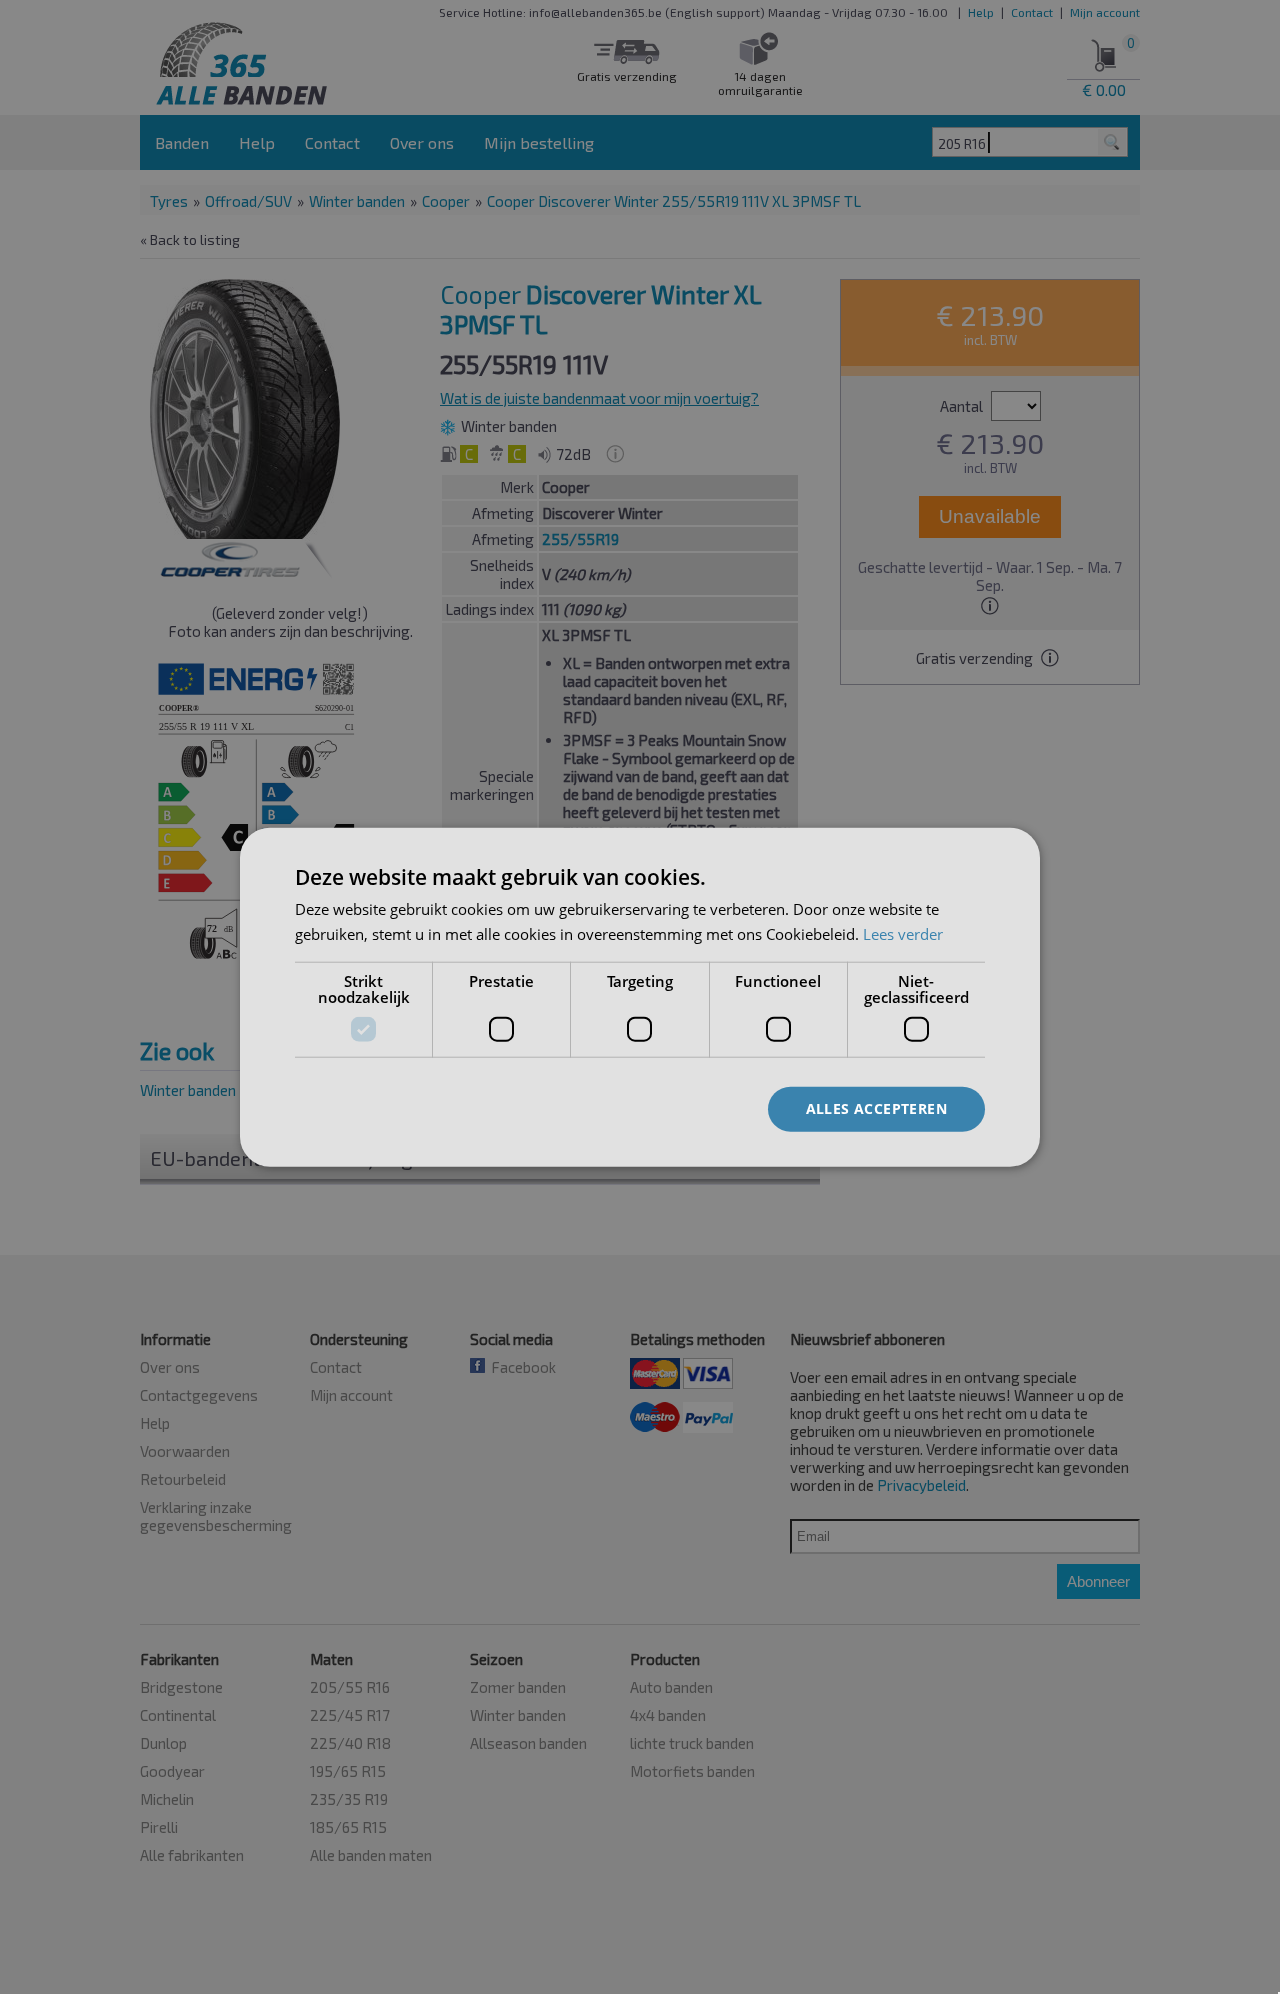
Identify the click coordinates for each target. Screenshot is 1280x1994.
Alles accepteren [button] (876, 1108)
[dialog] (640, 997)
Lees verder (903, 934)
